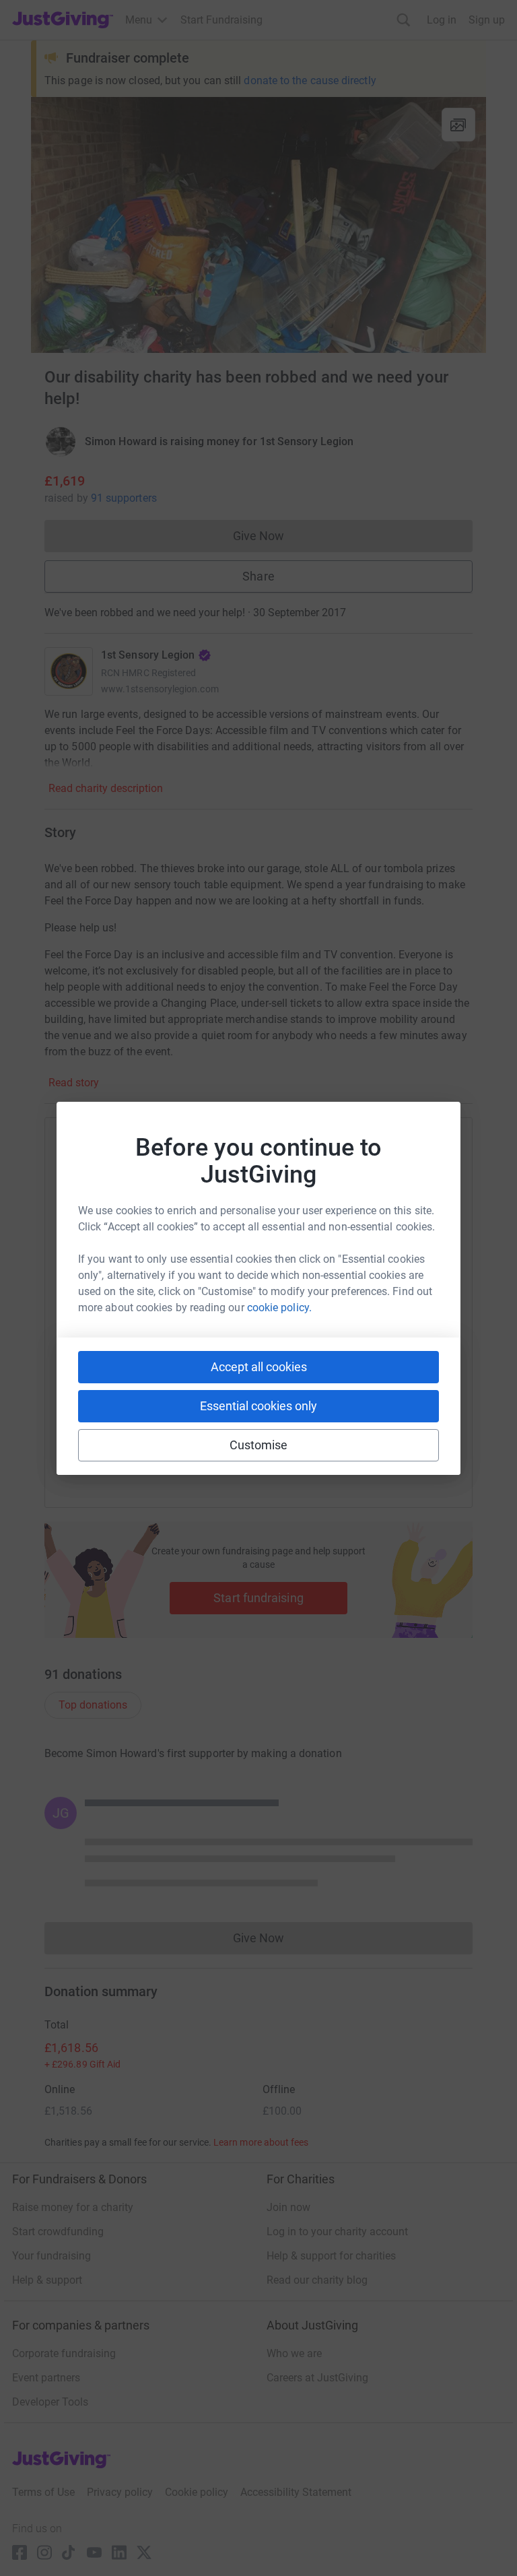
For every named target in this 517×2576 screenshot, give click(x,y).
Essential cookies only (258, 1406)
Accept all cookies (259, 1367)
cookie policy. (279, 1308)
